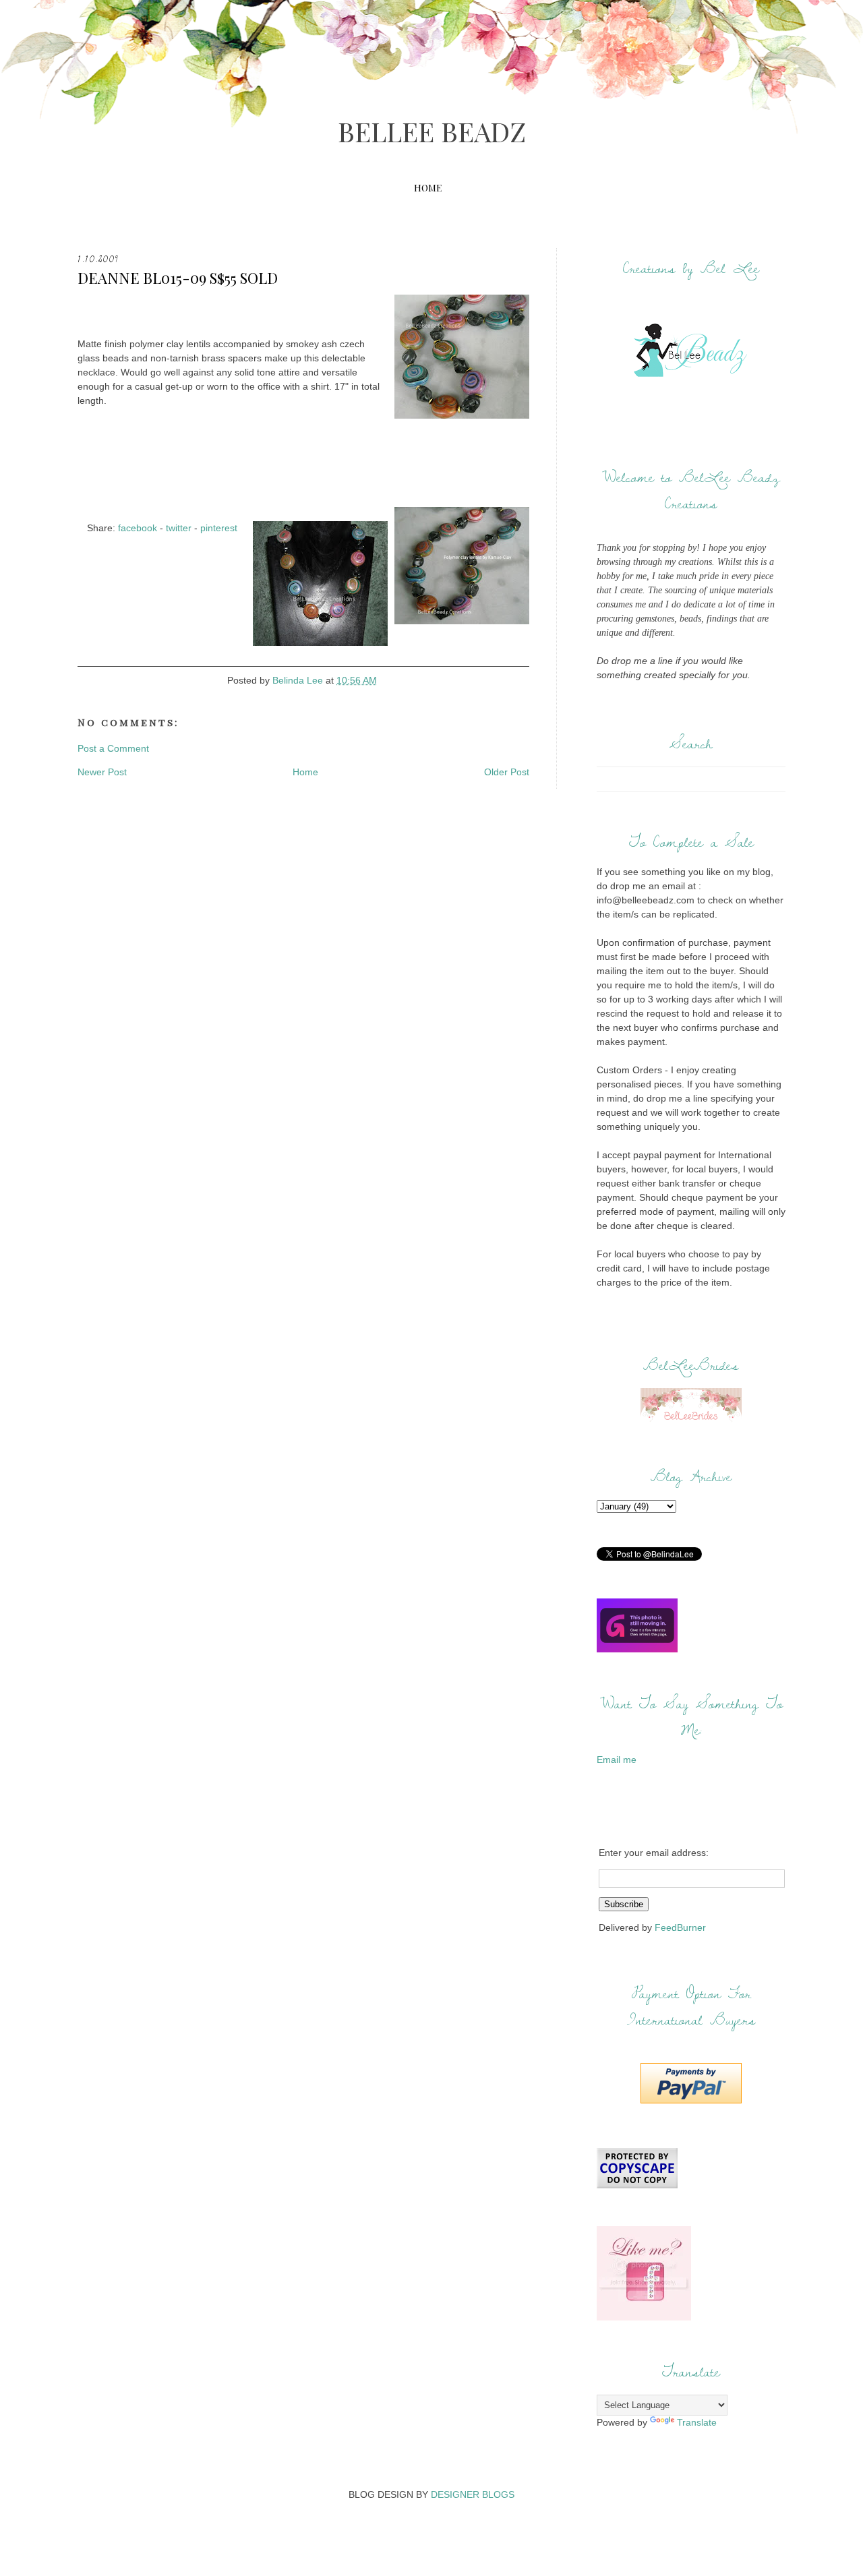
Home (428, 188)
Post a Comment (113, 748)
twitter (179, 528)
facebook (138, 528)
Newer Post (102, 772)
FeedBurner (680, 1927)
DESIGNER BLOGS (473, 2494)
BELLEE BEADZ (432, 131)
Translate (697, 2422)
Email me (617, 1760)
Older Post (507, 772)
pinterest (219, 528)
